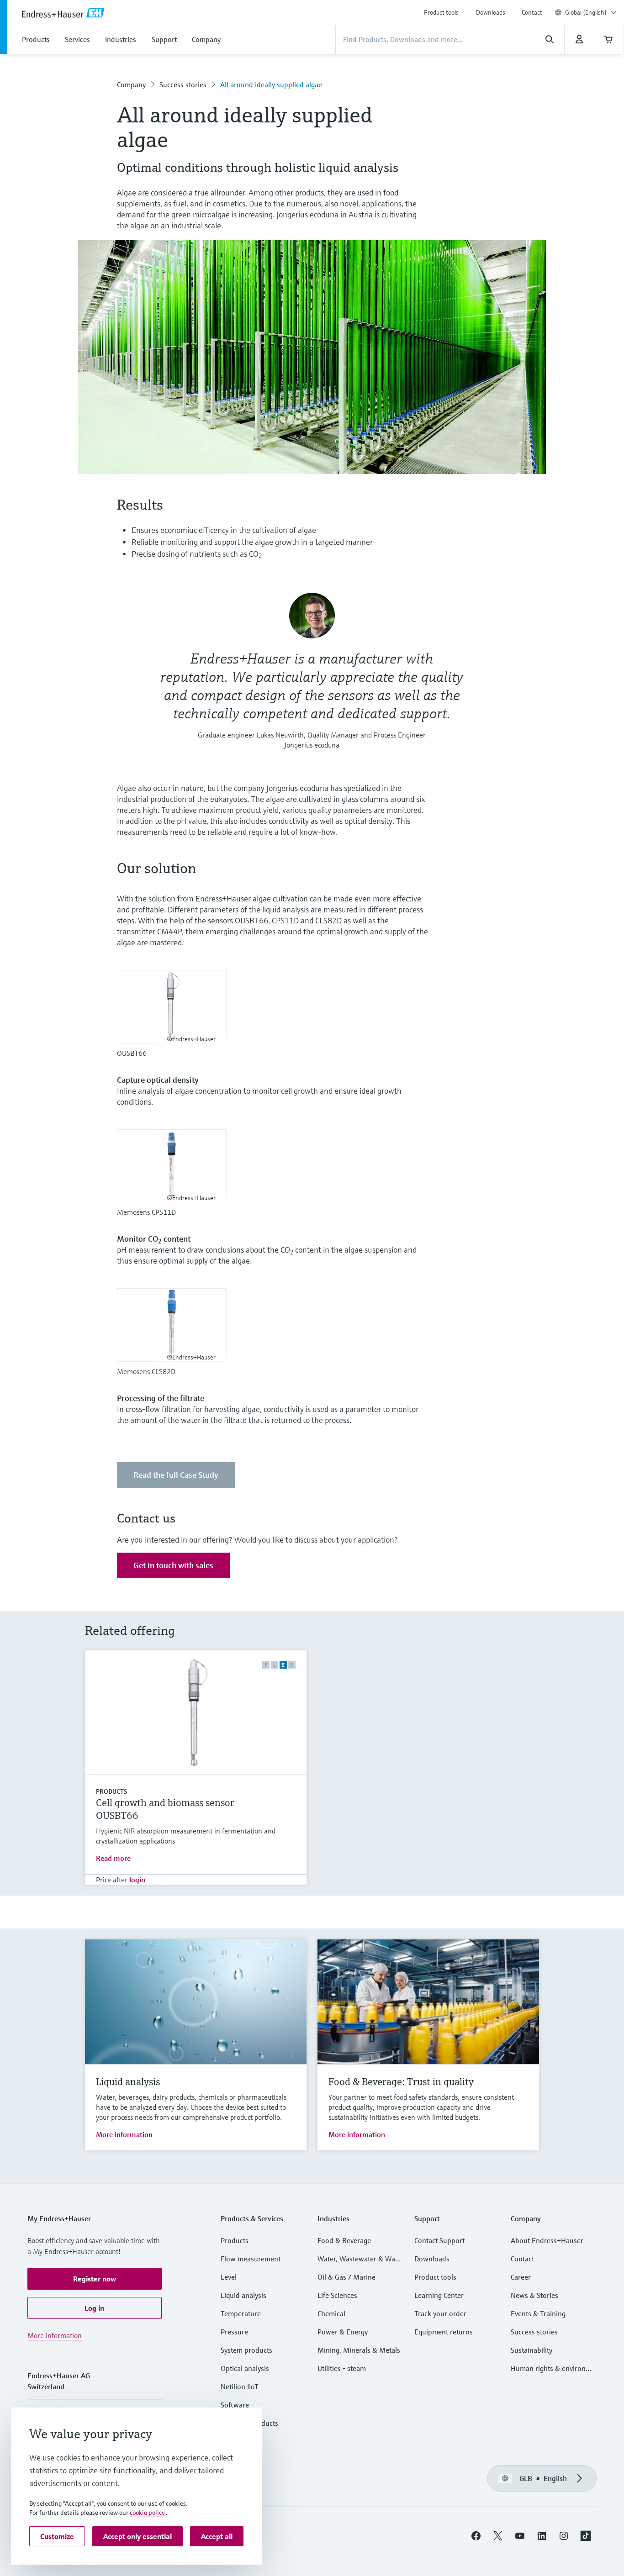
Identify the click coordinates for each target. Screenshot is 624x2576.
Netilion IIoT (240, 2386)
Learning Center (439, 2295)
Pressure (234, 2332)
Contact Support (439, 2240)
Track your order (440, 2313)
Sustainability (531, 2350)
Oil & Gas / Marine (346, 2277)
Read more (113, 1858)
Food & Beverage (344, 2240)
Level (229, 2277)
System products (246, 2350)
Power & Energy (343, 2332)
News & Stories (534, 2295)
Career (521, 2277)
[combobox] (591, 12)
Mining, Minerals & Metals (359, 2350)
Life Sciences (337, 2295)
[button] (95, 2279)
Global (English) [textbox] (586, 12)
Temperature (241, 2313)
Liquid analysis (243, 2295)
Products (111, 1791)
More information (124, 2134)
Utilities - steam (342, 2368)
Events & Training (538, 2313)
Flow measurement (251, 2259)
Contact (532, 12)
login (137, 1880)
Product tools (441, 12)
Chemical (331, 2313)
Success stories (183, 84)
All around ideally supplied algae (271, 84)
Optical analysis (245, 2368)
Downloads (491, 12)
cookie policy (147, 2513)
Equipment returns (444, 2332)
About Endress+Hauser (547, 2240)
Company (131, 84)
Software (235, 2405)
